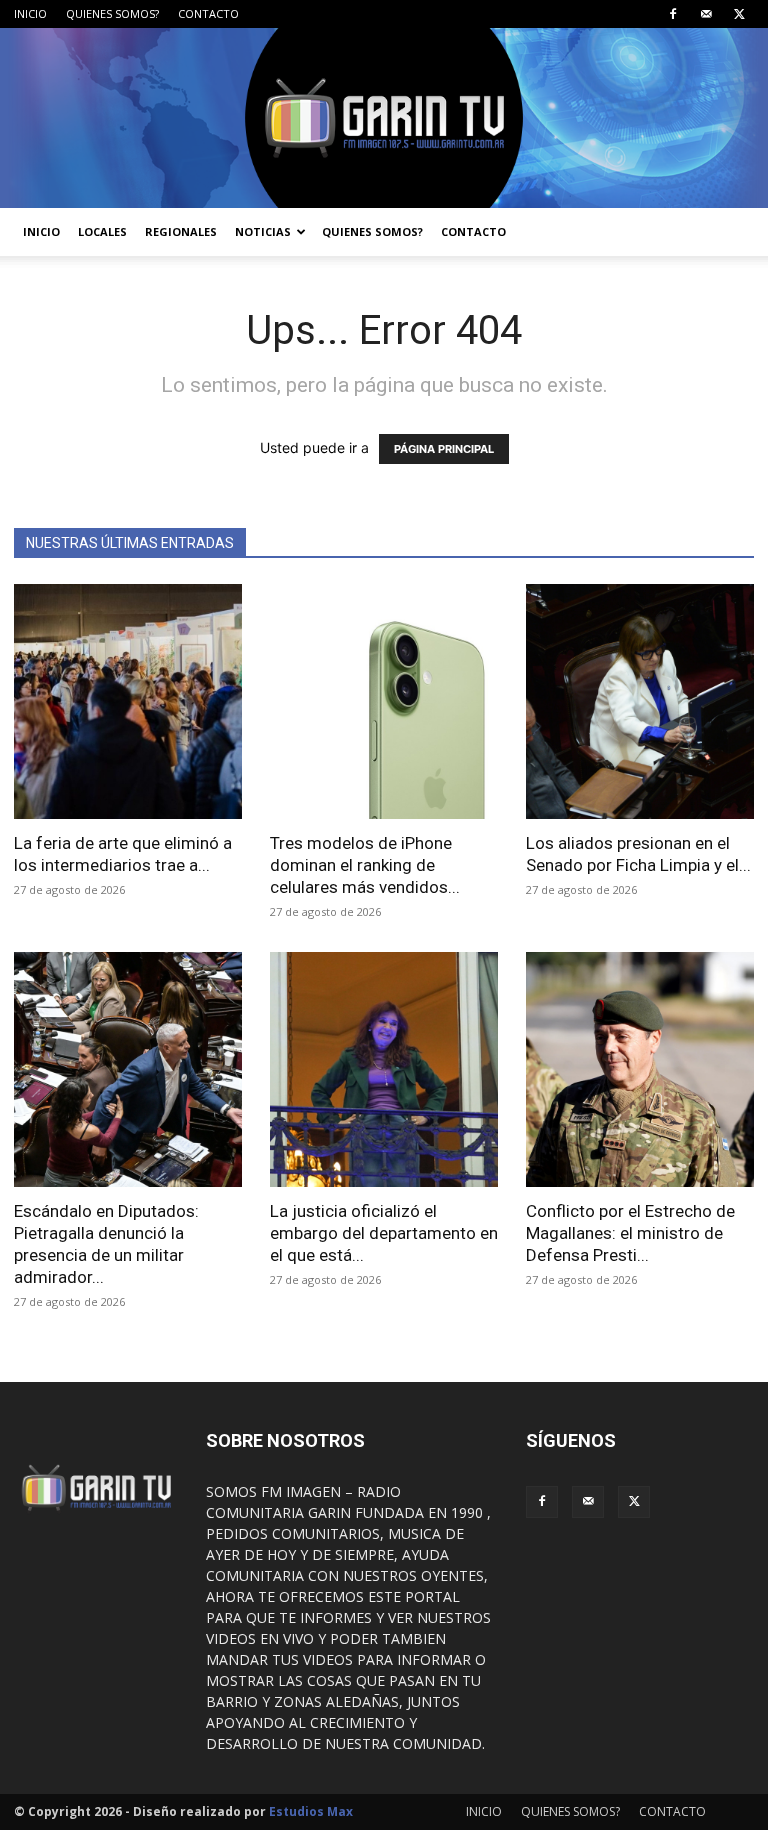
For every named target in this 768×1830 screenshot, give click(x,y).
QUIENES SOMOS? (112, 13)
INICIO (30, 13)
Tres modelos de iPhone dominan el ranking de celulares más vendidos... (365, 865)
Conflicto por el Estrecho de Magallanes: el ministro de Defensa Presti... (630, 1233)
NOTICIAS (263, 231)
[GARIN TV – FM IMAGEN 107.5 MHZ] (384, 118)
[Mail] (706, 14)
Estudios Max (311, 1811)
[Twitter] (739, 14)
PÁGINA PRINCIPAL (444, 449)
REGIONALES (181, 231)
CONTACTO (208, 13)
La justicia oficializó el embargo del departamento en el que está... (384, 1233)
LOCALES (102, 231)
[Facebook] (673, 14)
